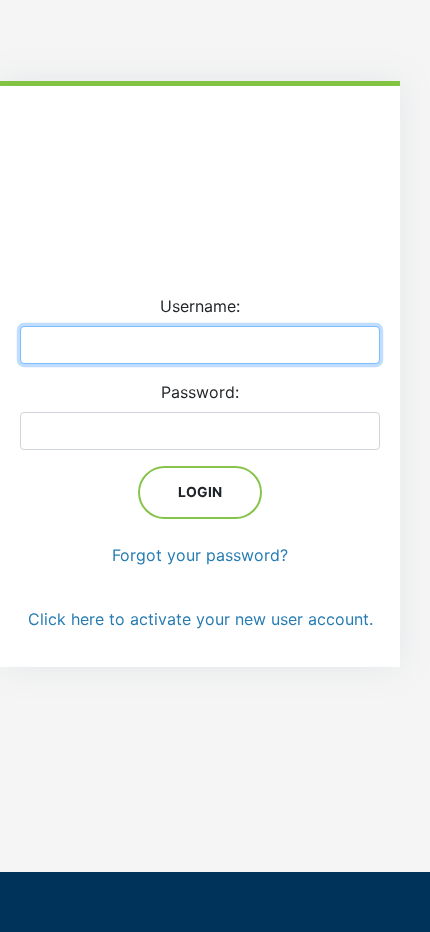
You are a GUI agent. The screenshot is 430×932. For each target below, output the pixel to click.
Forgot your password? (200, 555)
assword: (200, 392)
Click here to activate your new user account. (200, 619)
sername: (200, 306)
